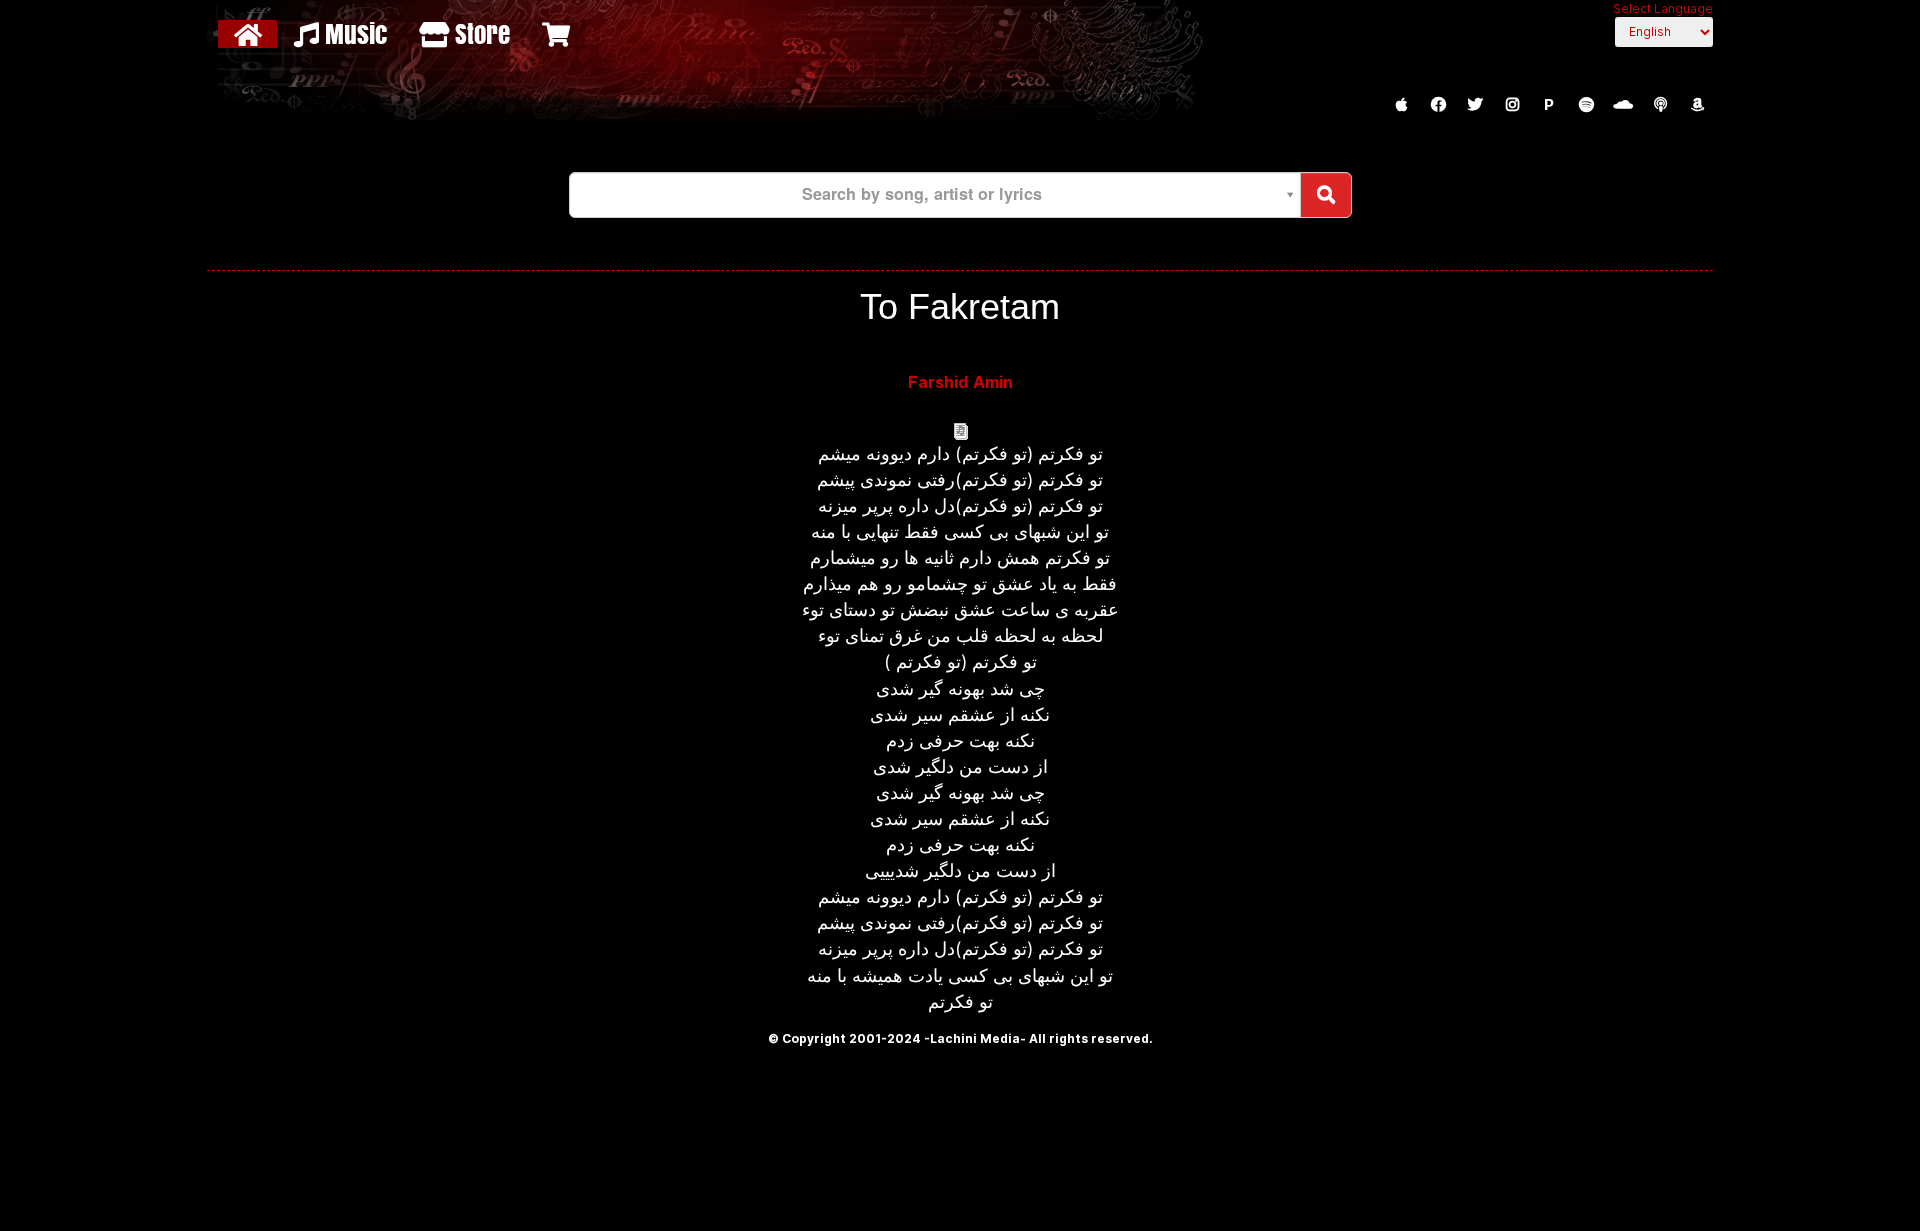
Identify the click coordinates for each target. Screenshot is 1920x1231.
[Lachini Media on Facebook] (1438, 105)
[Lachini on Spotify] (1586, 105)
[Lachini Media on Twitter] (1475, 105)
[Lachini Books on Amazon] (1697, 105)
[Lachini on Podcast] (1660, 105)
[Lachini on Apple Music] (1401, 105)
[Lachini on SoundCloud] (1623, 105)
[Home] (250, 34)
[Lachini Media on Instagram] (1512, 105)
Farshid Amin (960, 382)
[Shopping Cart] (558, 34)
